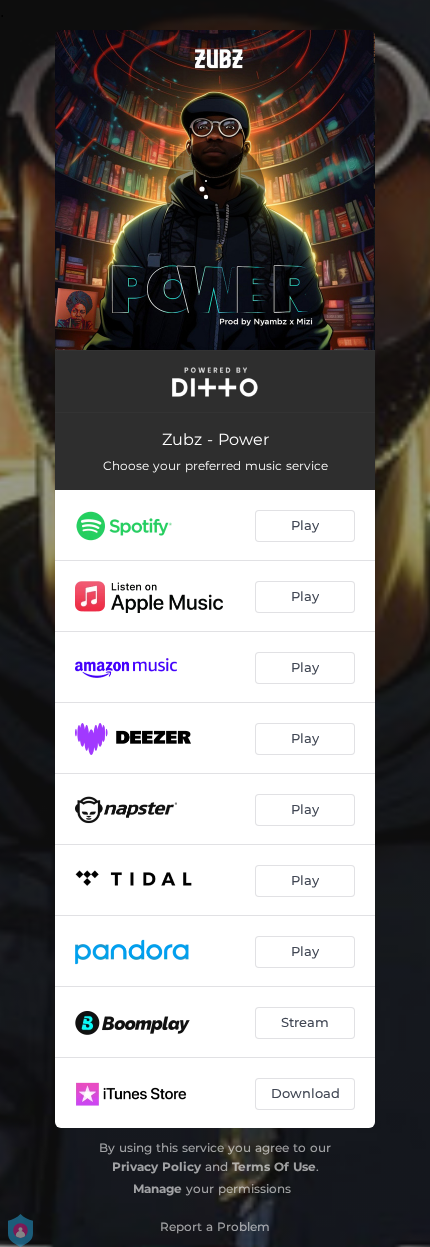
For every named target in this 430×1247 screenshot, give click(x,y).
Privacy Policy (156, 1166)
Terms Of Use (274, 1166)
